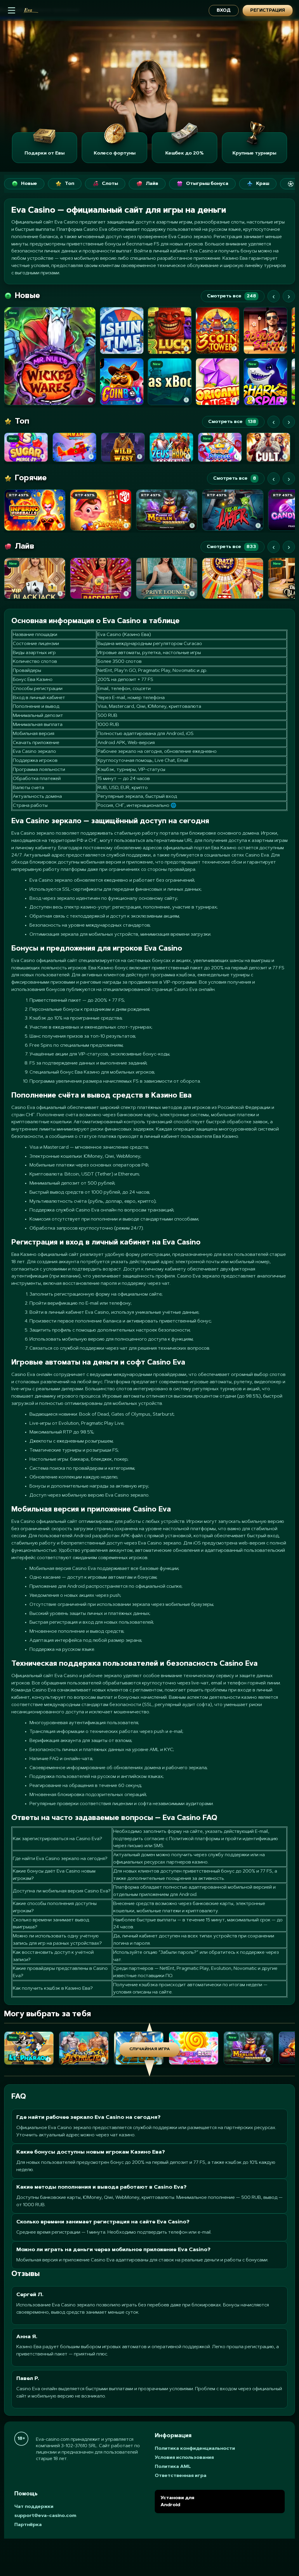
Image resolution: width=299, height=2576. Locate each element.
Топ (69, 184)
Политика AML (173, 2467)
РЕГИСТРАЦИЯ (268, 11)
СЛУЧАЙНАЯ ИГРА (150, 2049)
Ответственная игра (181, 2476)
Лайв (152, 184)
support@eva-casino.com (45, 2516)
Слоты (110, 184)
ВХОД (224, 11)
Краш (263, 184)
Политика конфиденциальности (195, 2449)
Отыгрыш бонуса (207, 184)
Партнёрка (28, 2525)
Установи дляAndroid (177, 2502)
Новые (29, 184)
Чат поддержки (34, 2507)
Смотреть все (232, 296)
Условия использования (184, 2458)
